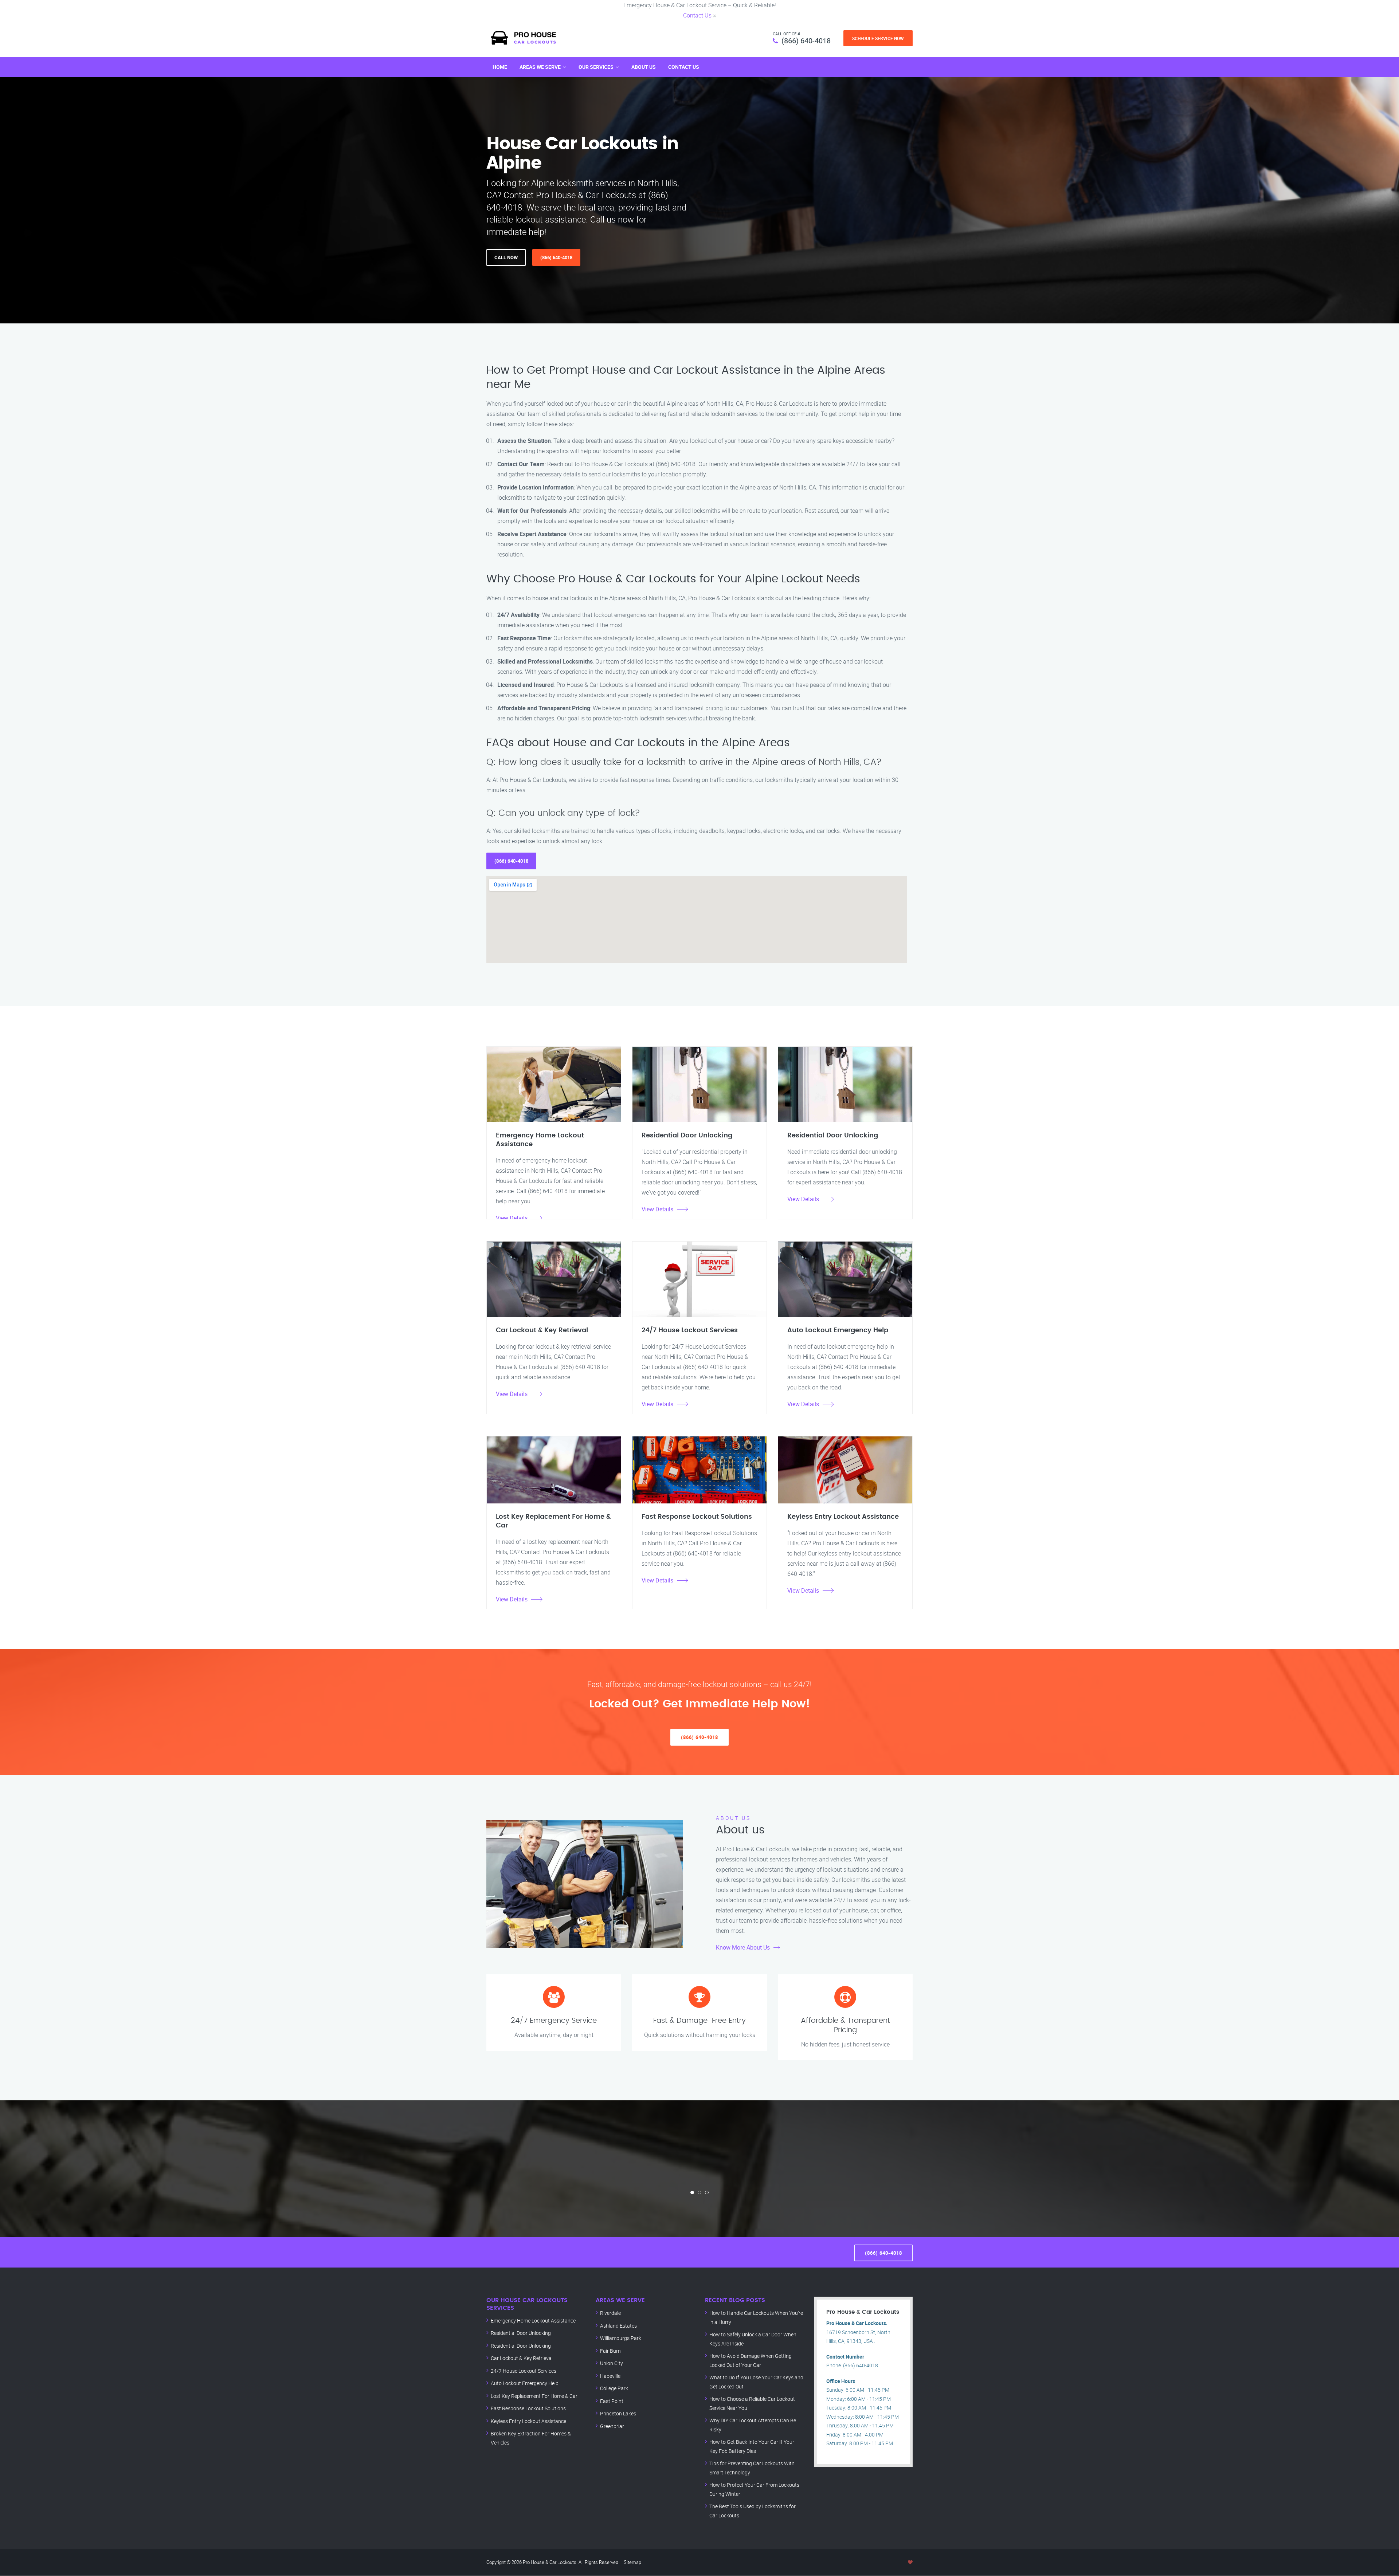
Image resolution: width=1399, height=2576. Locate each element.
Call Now (506, 257)
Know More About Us (743, 1947)
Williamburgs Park (621, 2338)
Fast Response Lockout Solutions (528, 2408)
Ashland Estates (618, 2326)
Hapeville (610, 2376)
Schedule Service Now (878, 38)
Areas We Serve (540, 67)
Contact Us (697, 15)
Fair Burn (610, 2351)
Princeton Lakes (618, 2413)
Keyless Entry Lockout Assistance (528, 2421)
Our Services (596, 67)
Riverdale (610, 2313)
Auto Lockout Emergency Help (525, 2383)
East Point (612, 2401)
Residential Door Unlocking (521, 2333)
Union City (612, 2363)
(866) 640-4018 (806, 41)
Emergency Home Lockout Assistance (533, 2321)
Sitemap (632, 2562)
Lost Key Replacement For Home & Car (534, 2396)
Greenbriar (612, 2426)
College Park (614, 2388)
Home (500, 67)
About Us (644, 67)
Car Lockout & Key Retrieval (522, 2358)
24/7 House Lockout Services (524, 2371)
